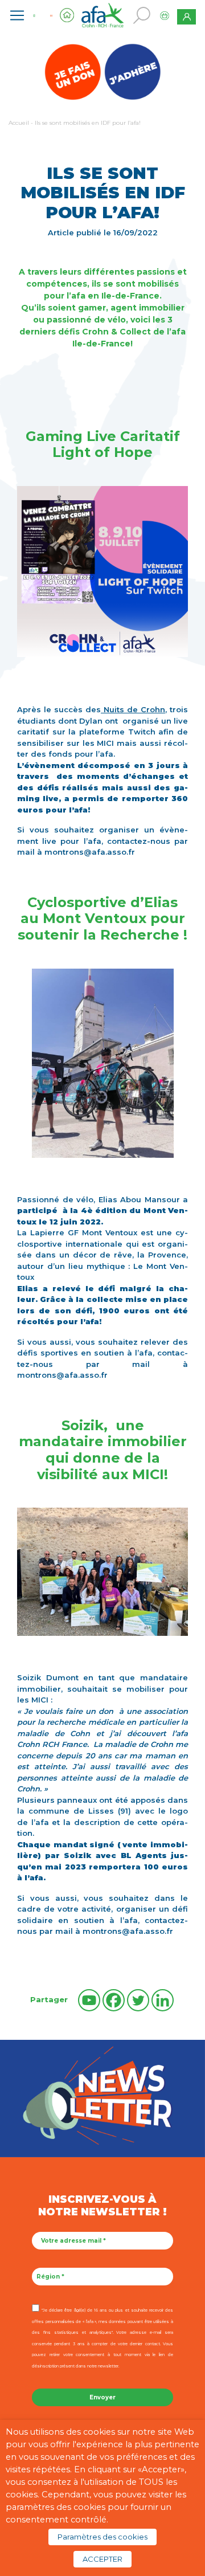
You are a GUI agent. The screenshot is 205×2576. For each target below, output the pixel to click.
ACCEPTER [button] (102, 2559)
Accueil (19, 123)
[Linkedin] (163, 2000)
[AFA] (102, 14)
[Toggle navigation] (17, 15)
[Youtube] (89, 2000)
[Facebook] (114, 2000)
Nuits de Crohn (133, 709)
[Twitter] (138, 2000)
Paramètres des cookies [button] (102, 2537)
